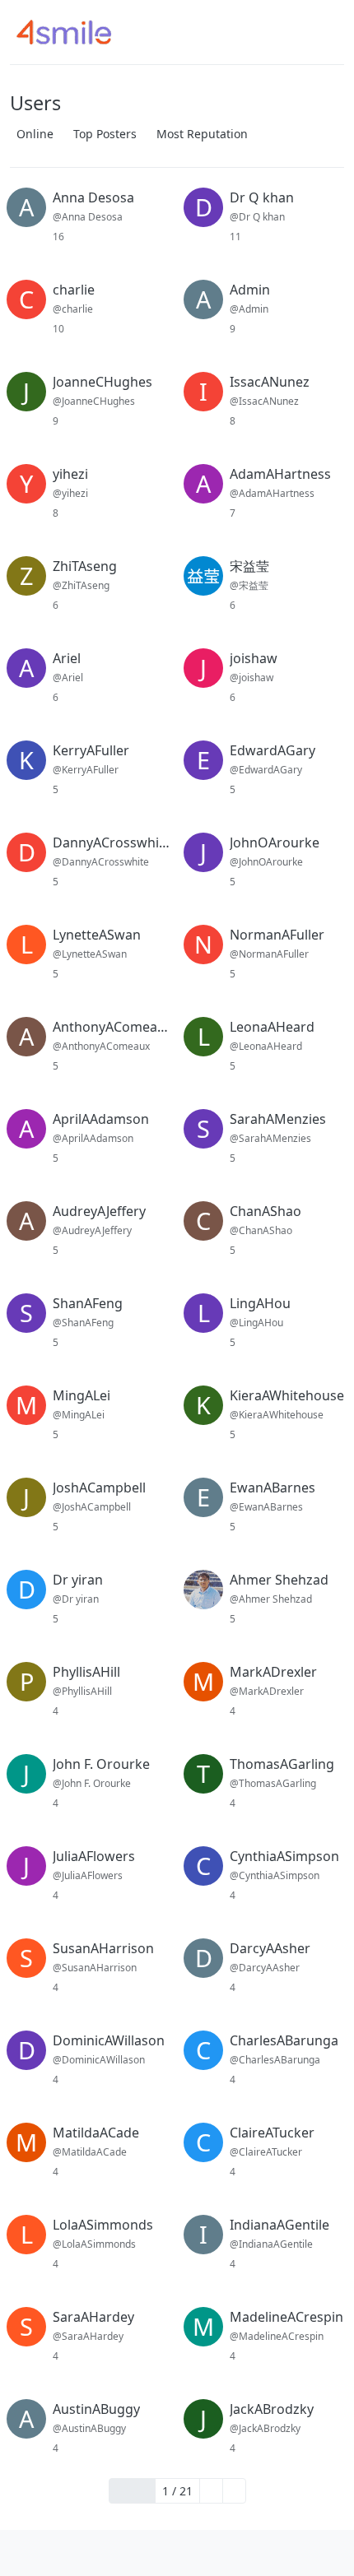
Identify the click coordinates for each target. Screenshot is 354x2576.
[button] (23, 2553)
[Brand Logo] (74, 32)
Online (35, 134)
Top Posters (105, 134)
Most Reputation (202, 134)
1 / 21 (177, 2491)
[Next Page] (211, 2491)
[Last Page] (234, 2491)
